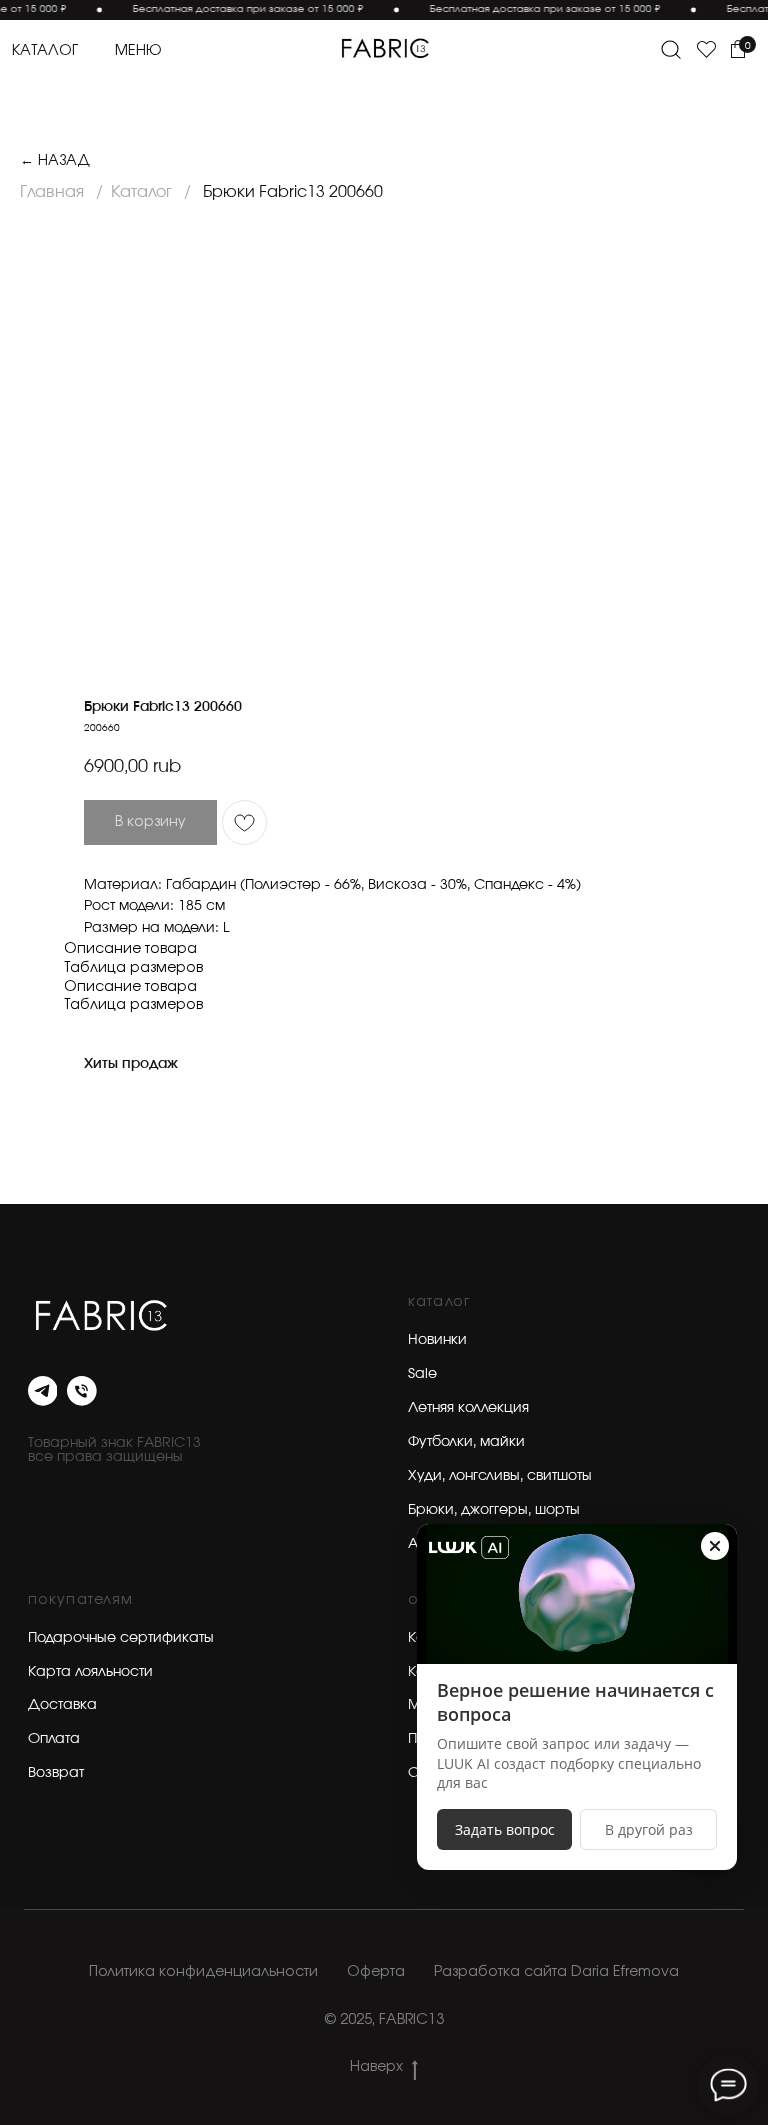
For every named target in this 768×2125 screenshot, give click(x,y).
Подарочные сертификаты (121, 1638)
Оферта (376, 1972)
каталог (45, 50)
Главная (52, 192)
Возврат (56, 1773)
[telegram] (43, 1391)
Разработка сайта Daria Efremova (556, 1972)
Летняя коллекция (468, 1408)
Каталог (141, 192)
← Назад (55, 160)
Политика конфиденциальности (203, 1972)
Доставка (62, 1705)
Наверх (376, 2067)
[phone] (82, 1391)
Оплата (54, 1739)
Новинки (437, 1340)
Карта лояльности (90, 1672)
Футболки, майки (466, 1442)
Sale (422, 1374)
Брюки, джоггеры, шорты (494, 1510)
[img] (384, 49)
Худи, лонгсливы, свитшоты (500, 1476)
